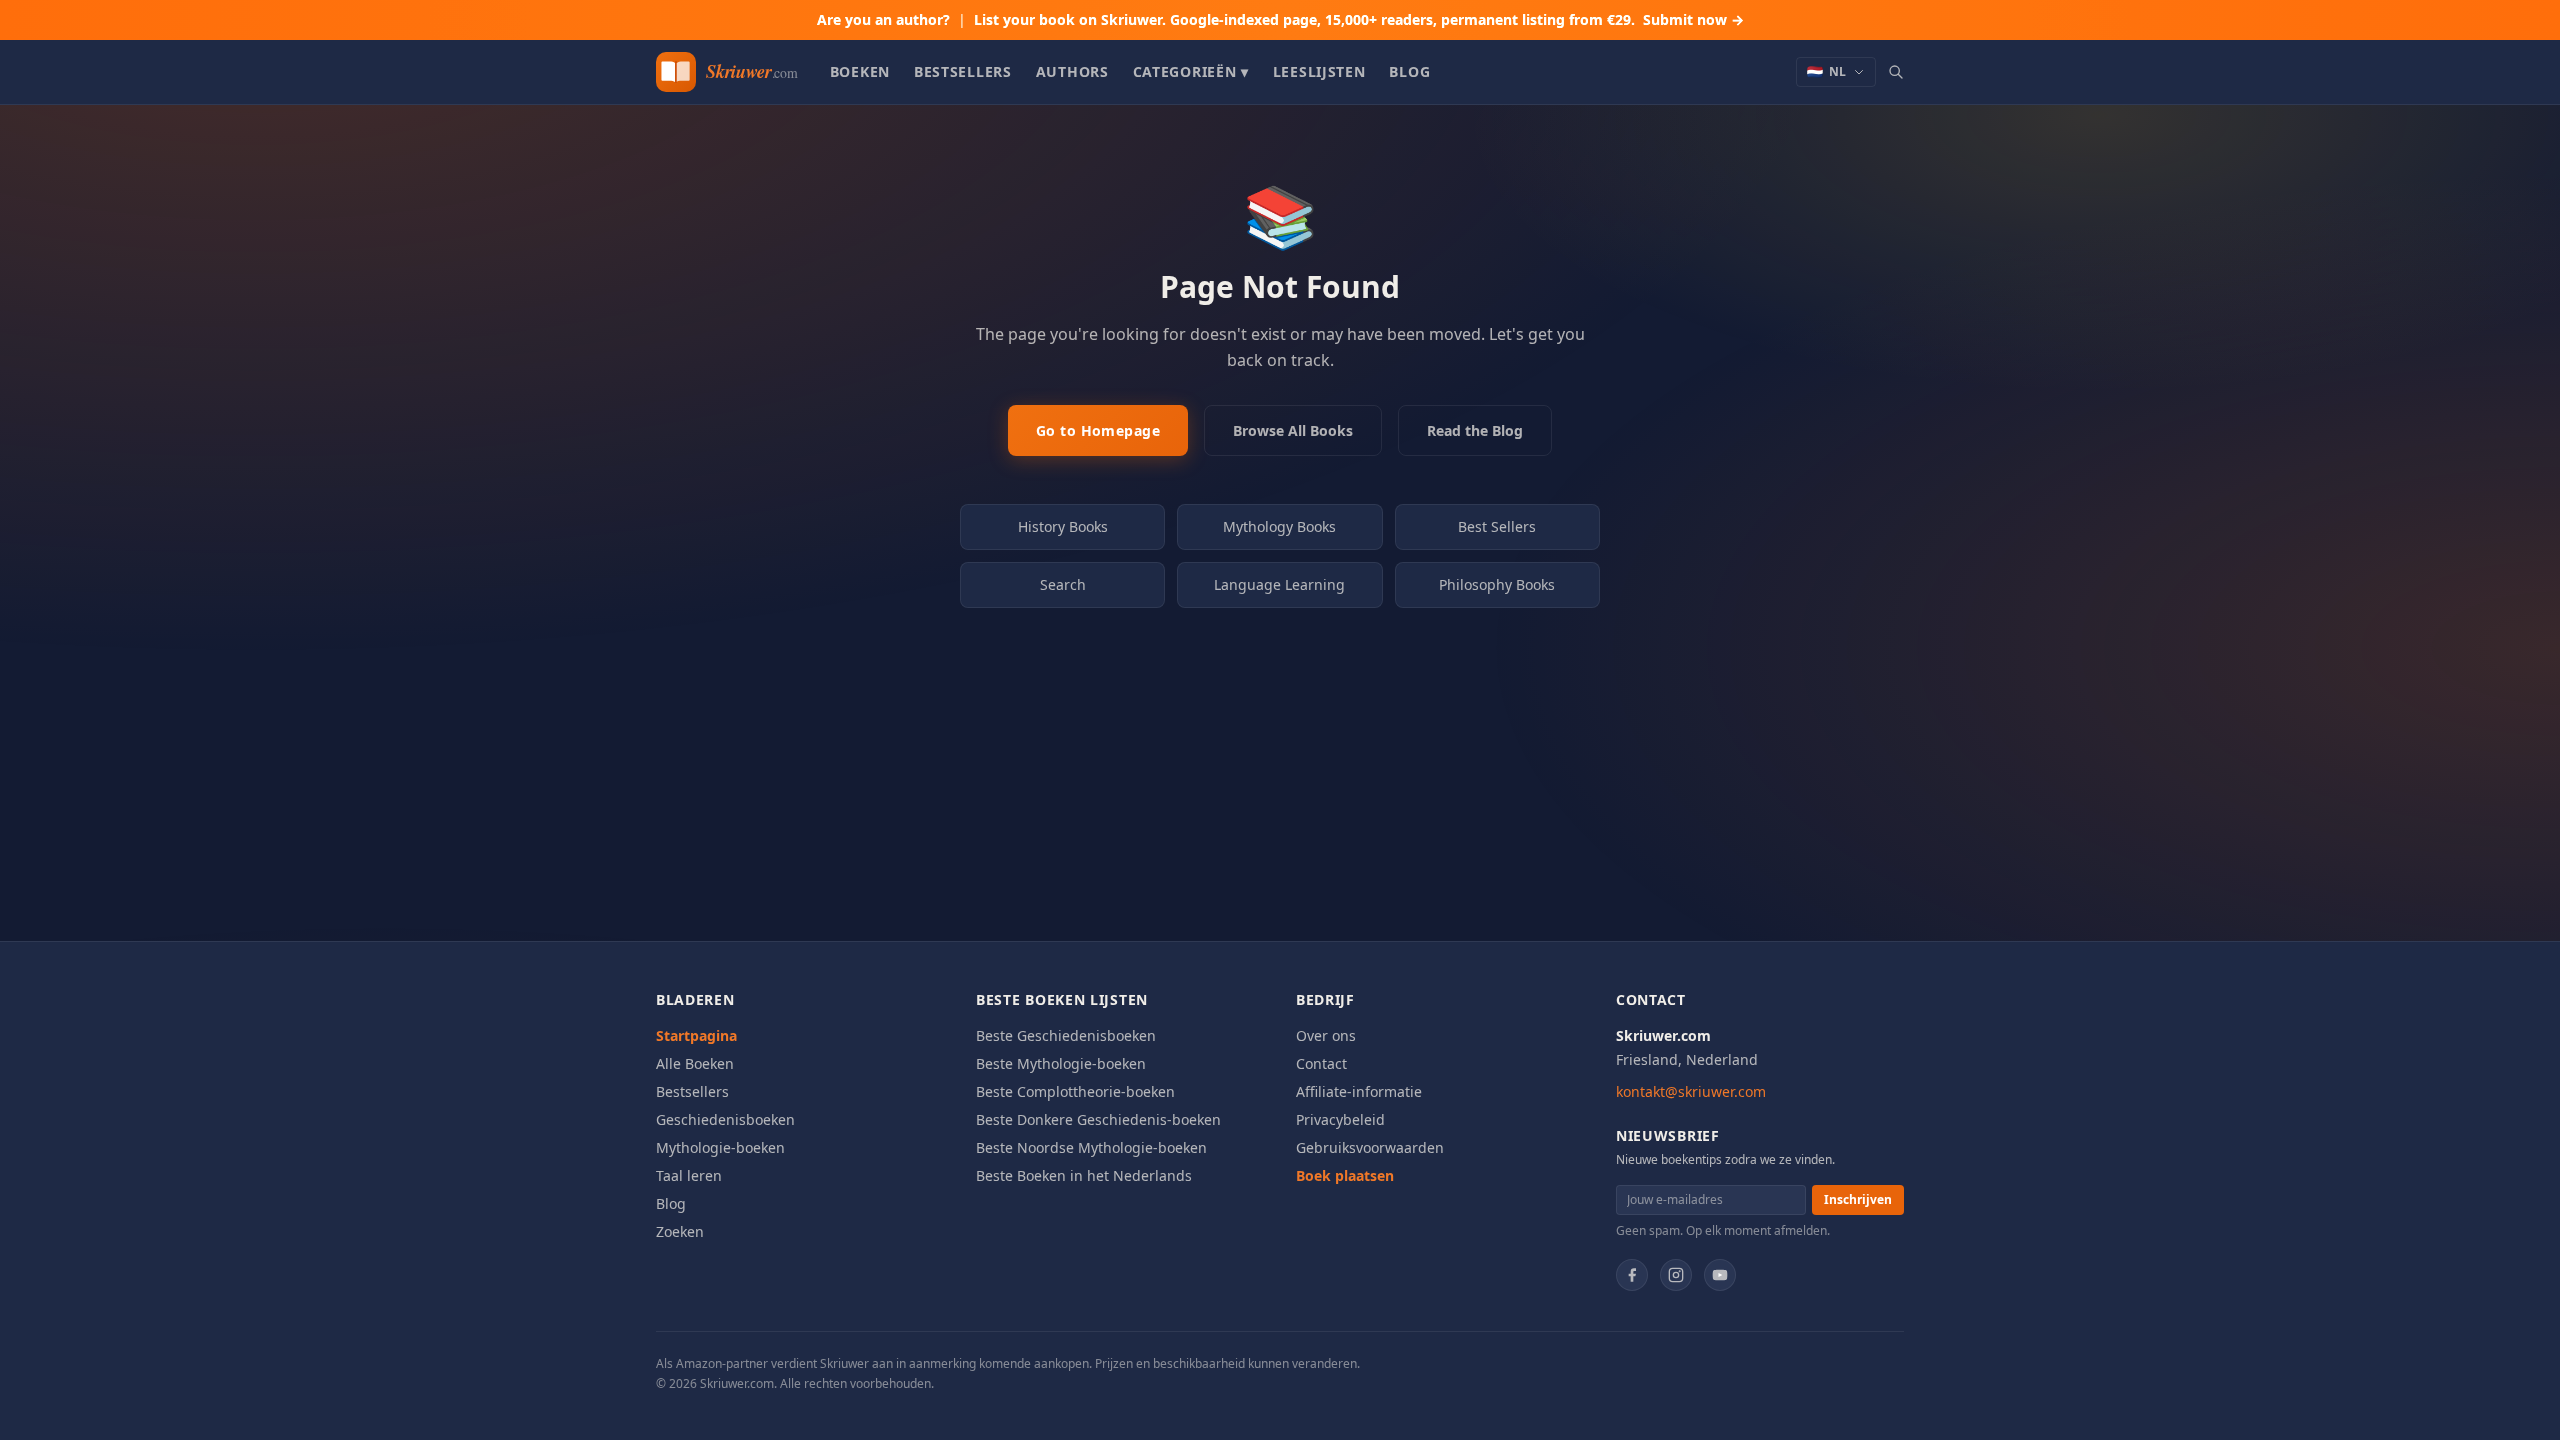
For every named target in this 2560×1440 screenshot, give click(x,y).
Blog (1409, 71)
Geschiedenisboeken (725, 1119)
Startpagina (696, 1035)
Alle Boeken (695, 1063)
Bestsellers (963, 71)
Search (1063, 584)
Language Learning (1279, 584)
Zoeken (680, 1231)
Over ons (1326, 1035)
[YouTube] (1720, 1275)
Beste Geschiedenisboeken (1066, 1035)
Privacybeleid (1340, 1119)
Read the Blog (1475, 430)
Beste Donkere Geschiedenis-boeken (1098, 1119)
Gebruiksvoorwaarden (1370, 1147)
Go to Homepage (1098, 430)
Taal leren (689, 1175)
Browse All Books (1293, 430)
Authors (1072, 71)
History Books (1063, 526)
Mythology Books (1279, 526)
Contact (1321, 1063)
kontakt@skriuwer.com (1691, 1091)
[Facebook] (1632, 1275)
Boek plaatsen (1345, 1175)
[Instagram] (1676, 1275)
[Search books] (1896, 72)
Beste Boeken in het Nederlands (1084, 1175)
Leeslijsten (1319, 71)
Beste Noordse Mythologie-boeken (1091, 1147)
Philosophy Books (1497, 584)
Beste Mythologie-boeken (1061, 1063)
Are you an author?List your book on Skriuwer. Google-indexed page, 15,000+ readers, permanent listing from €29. (1280, 19)
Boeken (860, 71)
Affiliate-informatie (1359, 1091)
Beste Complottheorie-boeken (1075, 1091)
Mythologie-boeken (720, 1147)
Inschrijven (1858, 1199)
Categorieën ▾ (1191, 71)
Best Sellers (1497, 526)
